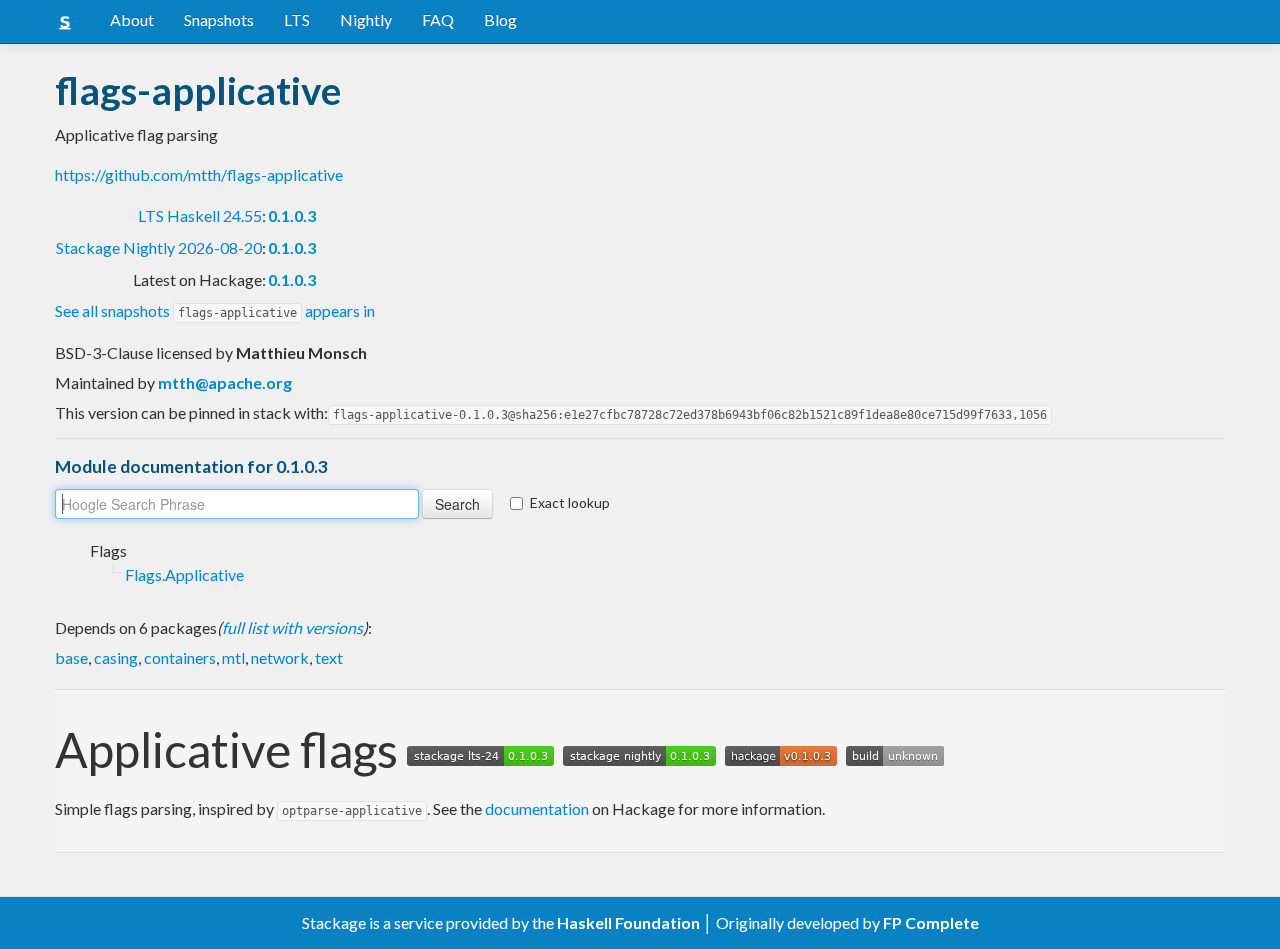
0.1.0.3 (292, 215)
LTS (297, 19)
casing (116, 657)
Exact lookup (570, 502)
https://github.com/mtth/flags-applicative (199, 174)
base (71, 657)
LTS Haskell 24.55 (200, 215)
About (132, 19)
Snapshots (219, 19)
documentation (537, 808)
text (329, 657)
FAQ (438, 19)
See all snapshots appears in (215, 310)
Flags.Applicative (184, 574)
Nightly (366, 19)
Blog (500, 19)
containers (180, 657)
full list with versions (292, 627)
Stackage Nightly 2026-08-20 (159, 247)
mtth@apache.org (225, 382)
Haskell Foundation (628, 922)
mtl (233, 657)
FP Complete (931, 922)
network (280, 657)
